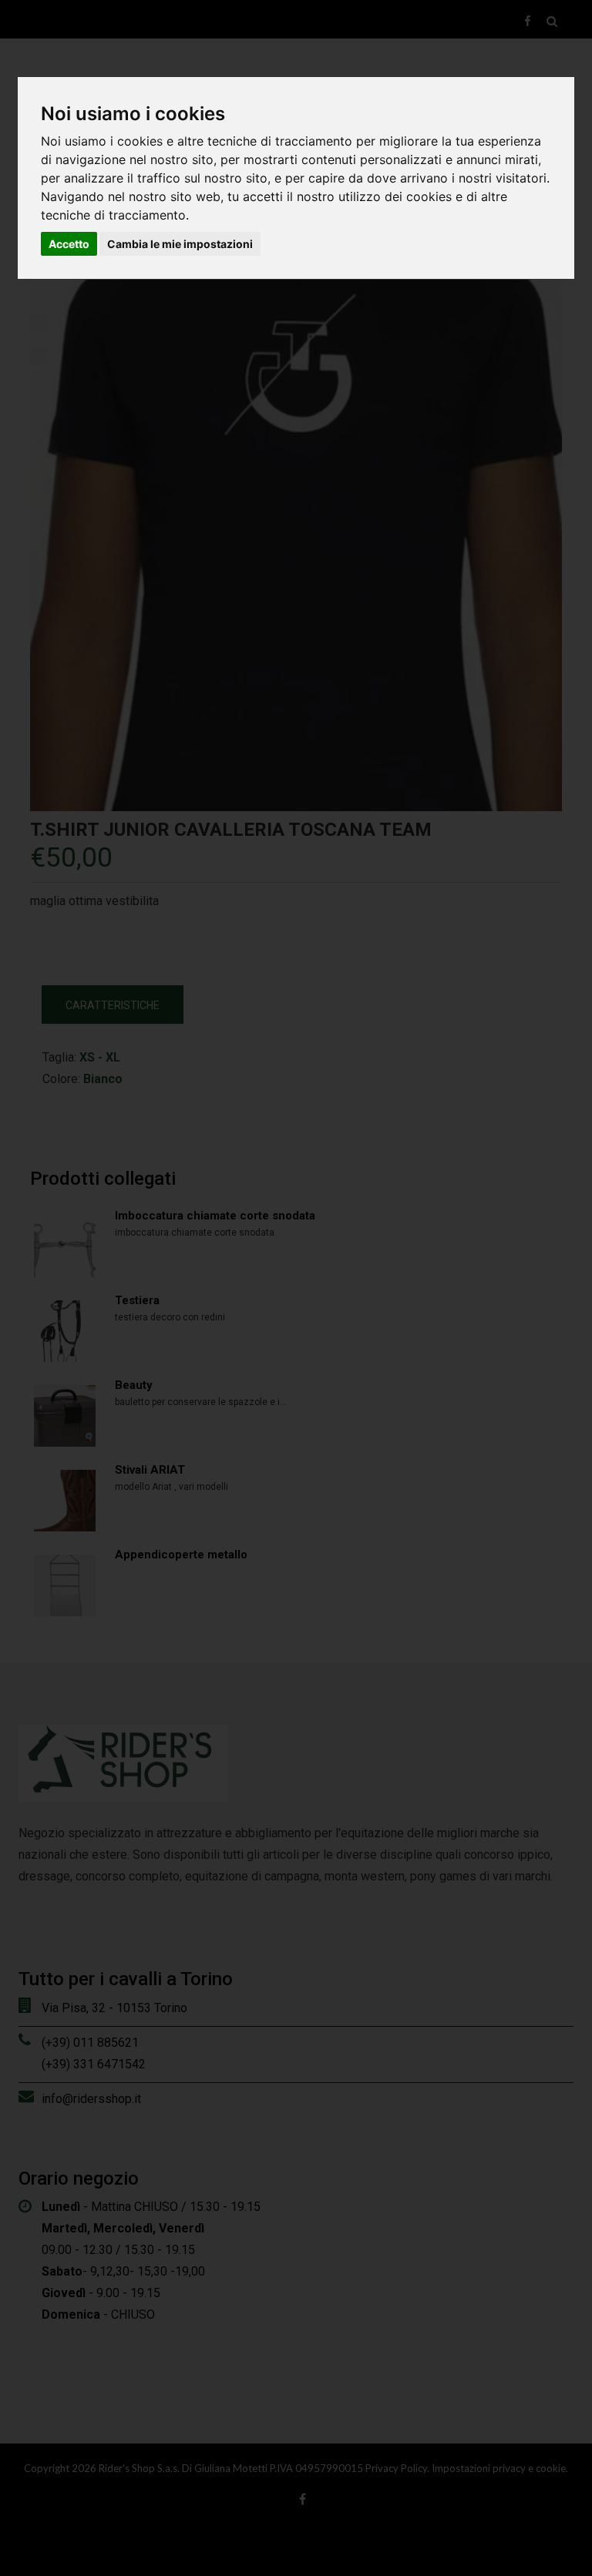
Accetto (69, 244)
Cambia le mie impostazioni (180, 244)
